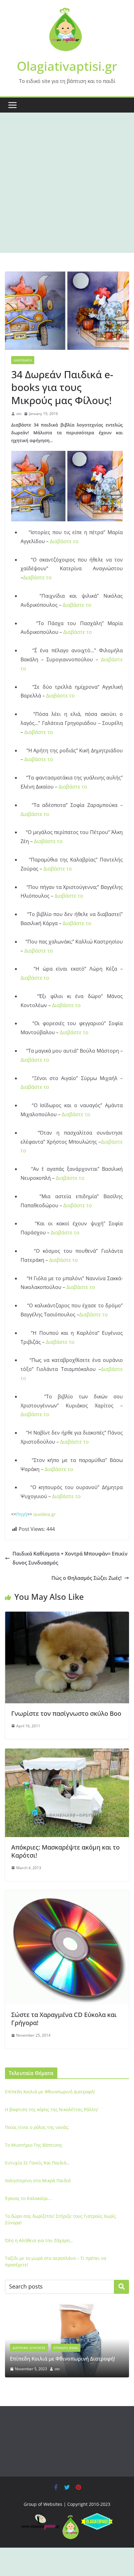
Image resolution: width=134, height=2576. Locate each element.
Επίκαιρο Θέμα (66, 2348)
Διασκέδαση (23, 360)
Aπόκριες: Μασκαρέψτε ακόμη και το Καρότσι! (65, 1851)
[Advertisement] (67, 183)
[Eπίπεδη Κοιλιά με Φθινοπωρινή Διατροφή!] (67, 2308)
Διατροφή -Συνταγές (29, 2348)
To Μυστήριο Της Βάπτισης (34, 2145)
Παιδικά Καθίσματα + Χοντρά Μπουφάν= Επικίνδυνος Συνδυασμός (70, 1558)
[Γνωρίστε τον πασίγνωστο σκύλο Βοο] (67, 1616)
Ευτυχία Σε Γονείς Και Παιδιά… (37, 2163)
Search (122, 2287)
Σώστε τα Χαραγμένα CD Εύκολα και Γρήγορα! (64, 2019)
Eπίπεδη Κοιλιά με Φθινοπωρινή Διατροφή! (50, 2092)
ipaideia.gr (44, 1514)
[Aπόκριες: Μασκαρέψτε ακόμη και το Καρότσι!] (67, 1753)
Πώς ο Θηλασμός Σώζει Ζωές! (86, 1578)
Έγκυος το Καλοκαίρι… (28, 2198)
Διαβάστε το (64, 541)
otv (19, 414)
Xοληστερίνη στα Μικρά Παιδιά (38, 2180)
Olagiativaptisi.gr (67, 66)
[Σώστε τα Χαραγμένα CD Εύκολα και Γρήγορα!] (67, 1895)
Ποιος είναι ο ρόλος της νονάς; (37, 2127)
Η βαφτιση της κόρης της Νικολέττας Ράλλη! (52, 2109)
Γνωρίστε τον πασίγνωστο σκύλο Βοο (66, 1713)
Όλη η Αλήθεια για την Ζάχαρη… (39, 2240)
